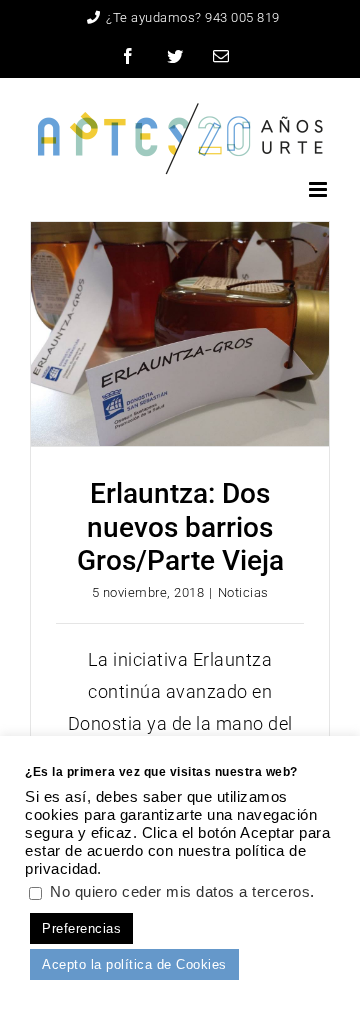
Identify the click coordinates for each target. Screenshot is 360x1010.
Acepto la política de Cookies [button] (134, 964)
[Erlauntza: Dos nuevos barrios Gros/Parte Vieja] (180, 334)
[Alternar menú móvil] (320, 189)
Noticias (243, 592)
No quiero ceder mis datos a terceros (180, 892)
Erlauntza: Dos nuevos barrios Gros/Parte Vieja (180, 527)
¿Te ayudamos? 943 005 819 (193, 17)
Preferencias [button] (81, 928)
